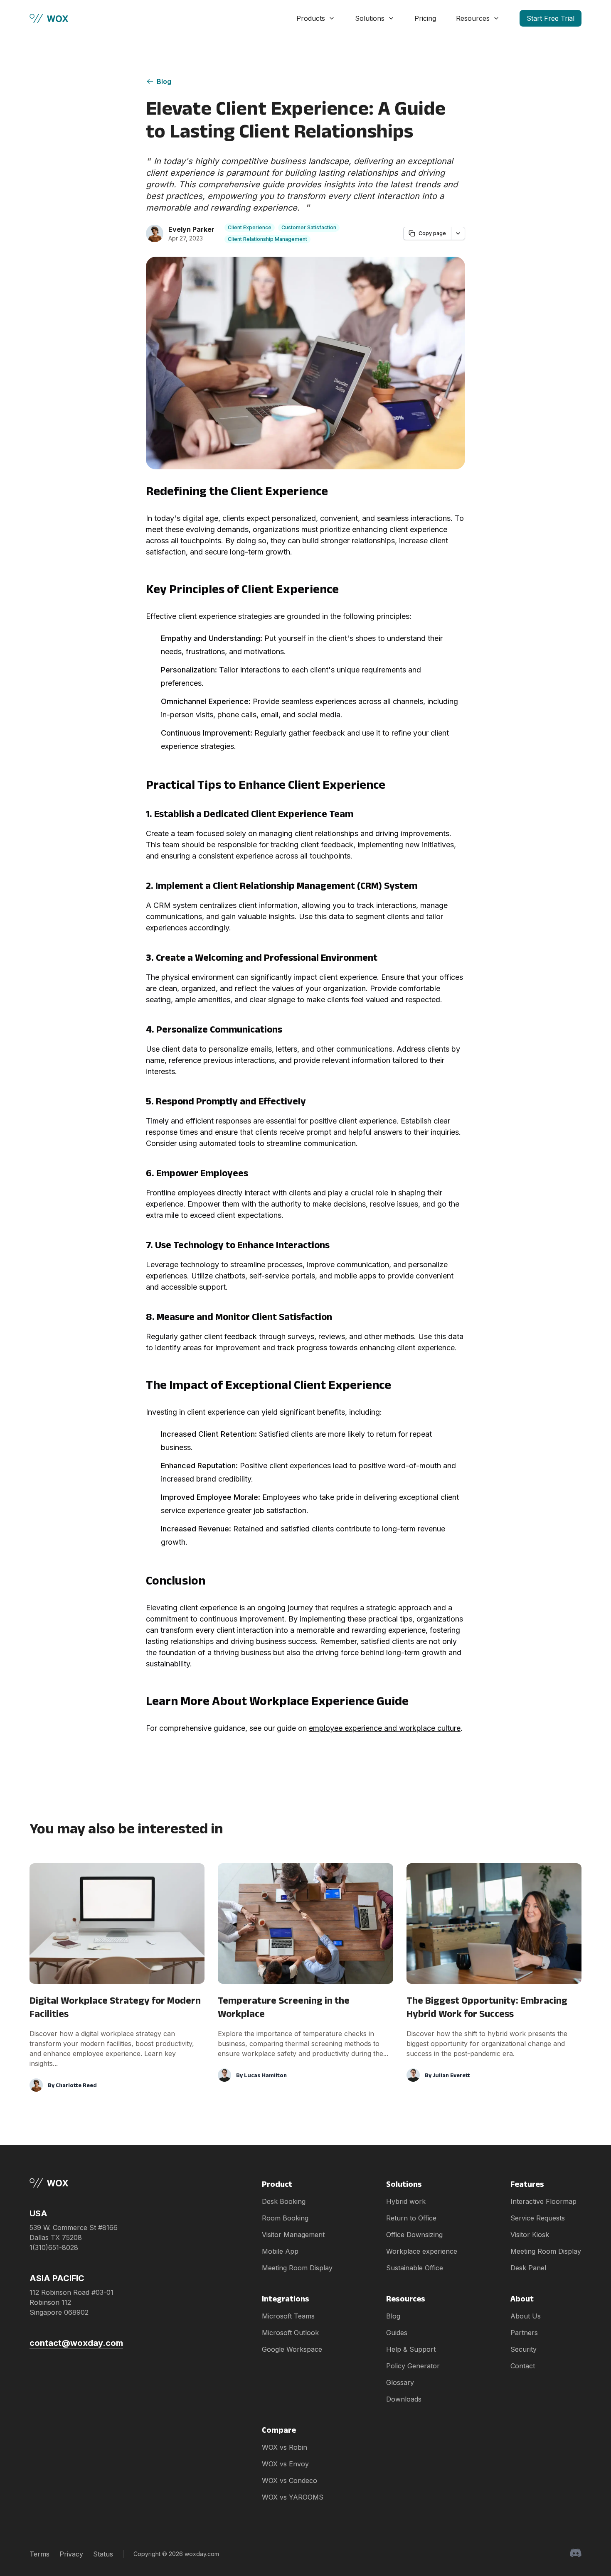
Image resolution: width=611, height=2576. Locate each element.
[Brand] (76, 2183)
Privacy (71, 2554)
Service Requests (538, 2218)
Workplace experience (422, 2251)
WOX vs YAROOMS (293, 2497)
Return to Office (411, 2218)
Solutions (370, 18)
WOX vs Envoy (285, 2464)
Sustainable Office (415, 2268)
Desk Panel (528, 2268)
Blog (164, 81)
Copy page (432, 233)
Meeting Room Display (297, 2268)
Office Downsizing (414, 2235)
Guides (397, 2333)
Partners (524, 2333)
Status (103, 2554)
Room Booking (285, 2218)
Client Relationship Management (267, 239)
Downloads (404, 2399)
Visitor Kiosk (530, 2235)
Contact (523, 2366)
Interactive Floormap (543, 2201)
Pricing (425, 18)
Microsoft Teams (288, 2316)
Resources (473, 18)
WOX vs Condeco (289, 2480)
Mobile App (280, 2251)
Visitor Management (293, 2235)
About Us (526, 2316)
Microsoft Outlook (290, 2333)
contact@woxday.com (76, 2343)
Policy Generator (413, 2366)
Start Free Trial (551, 18)
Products (311, 18)
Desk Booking (284, 2201)
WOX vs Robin (285, 2447)
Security (524, 2349)
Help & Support (411, 2349)
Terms (39, 2554)
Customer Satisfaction (309, 227)
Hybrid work (406, 2201)
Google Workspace (292, 2349)
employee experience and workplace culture (385, 1728)
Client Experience (250, 227)
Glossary (400, 2382)
